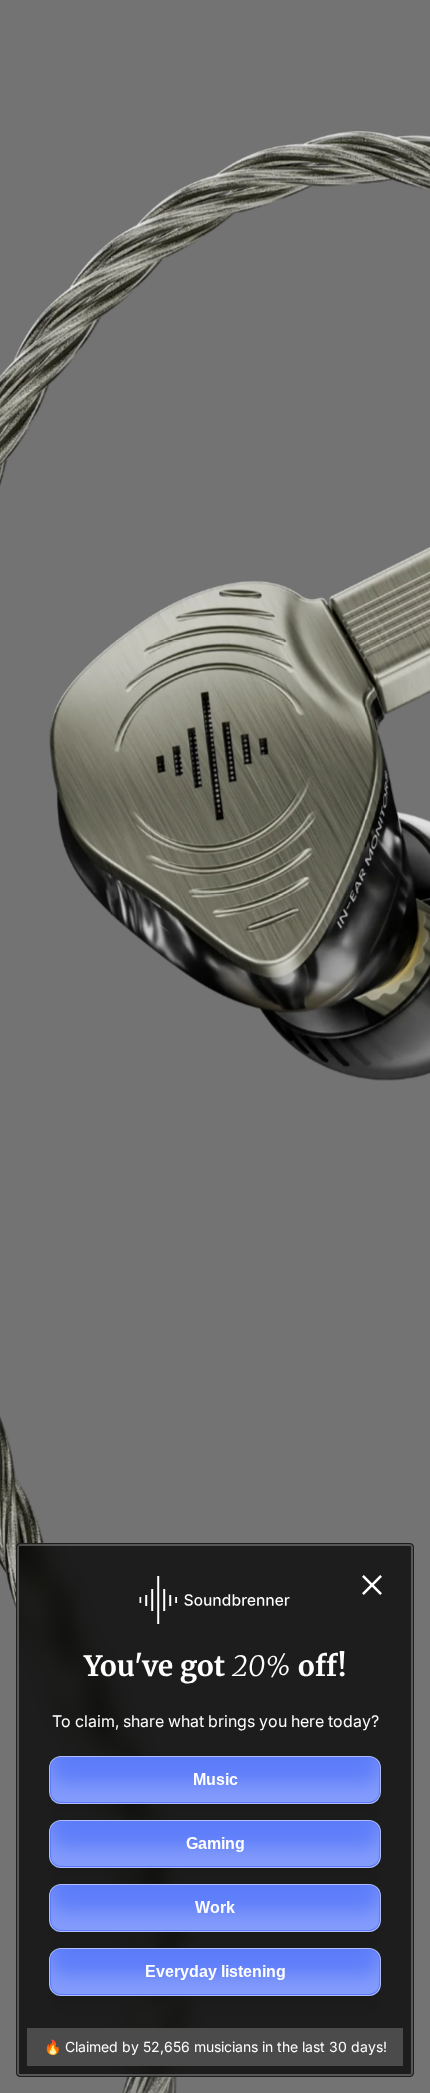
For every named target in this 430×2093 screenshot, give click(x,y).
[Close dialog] (372, 1585)
